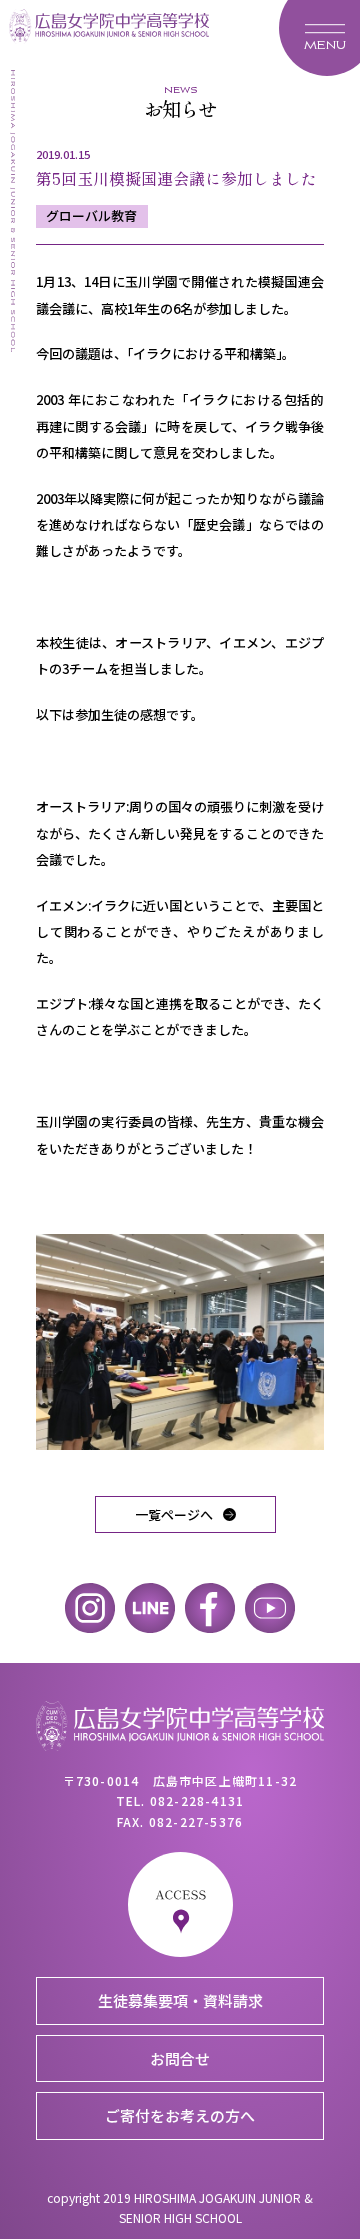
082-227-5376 (196, 1821)
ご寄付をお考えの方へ (180, 2115)
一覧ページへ (174, 1514)
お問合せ (180, 2058)
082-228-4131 (197, 1800)
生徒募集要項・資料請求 (180, 2000)
